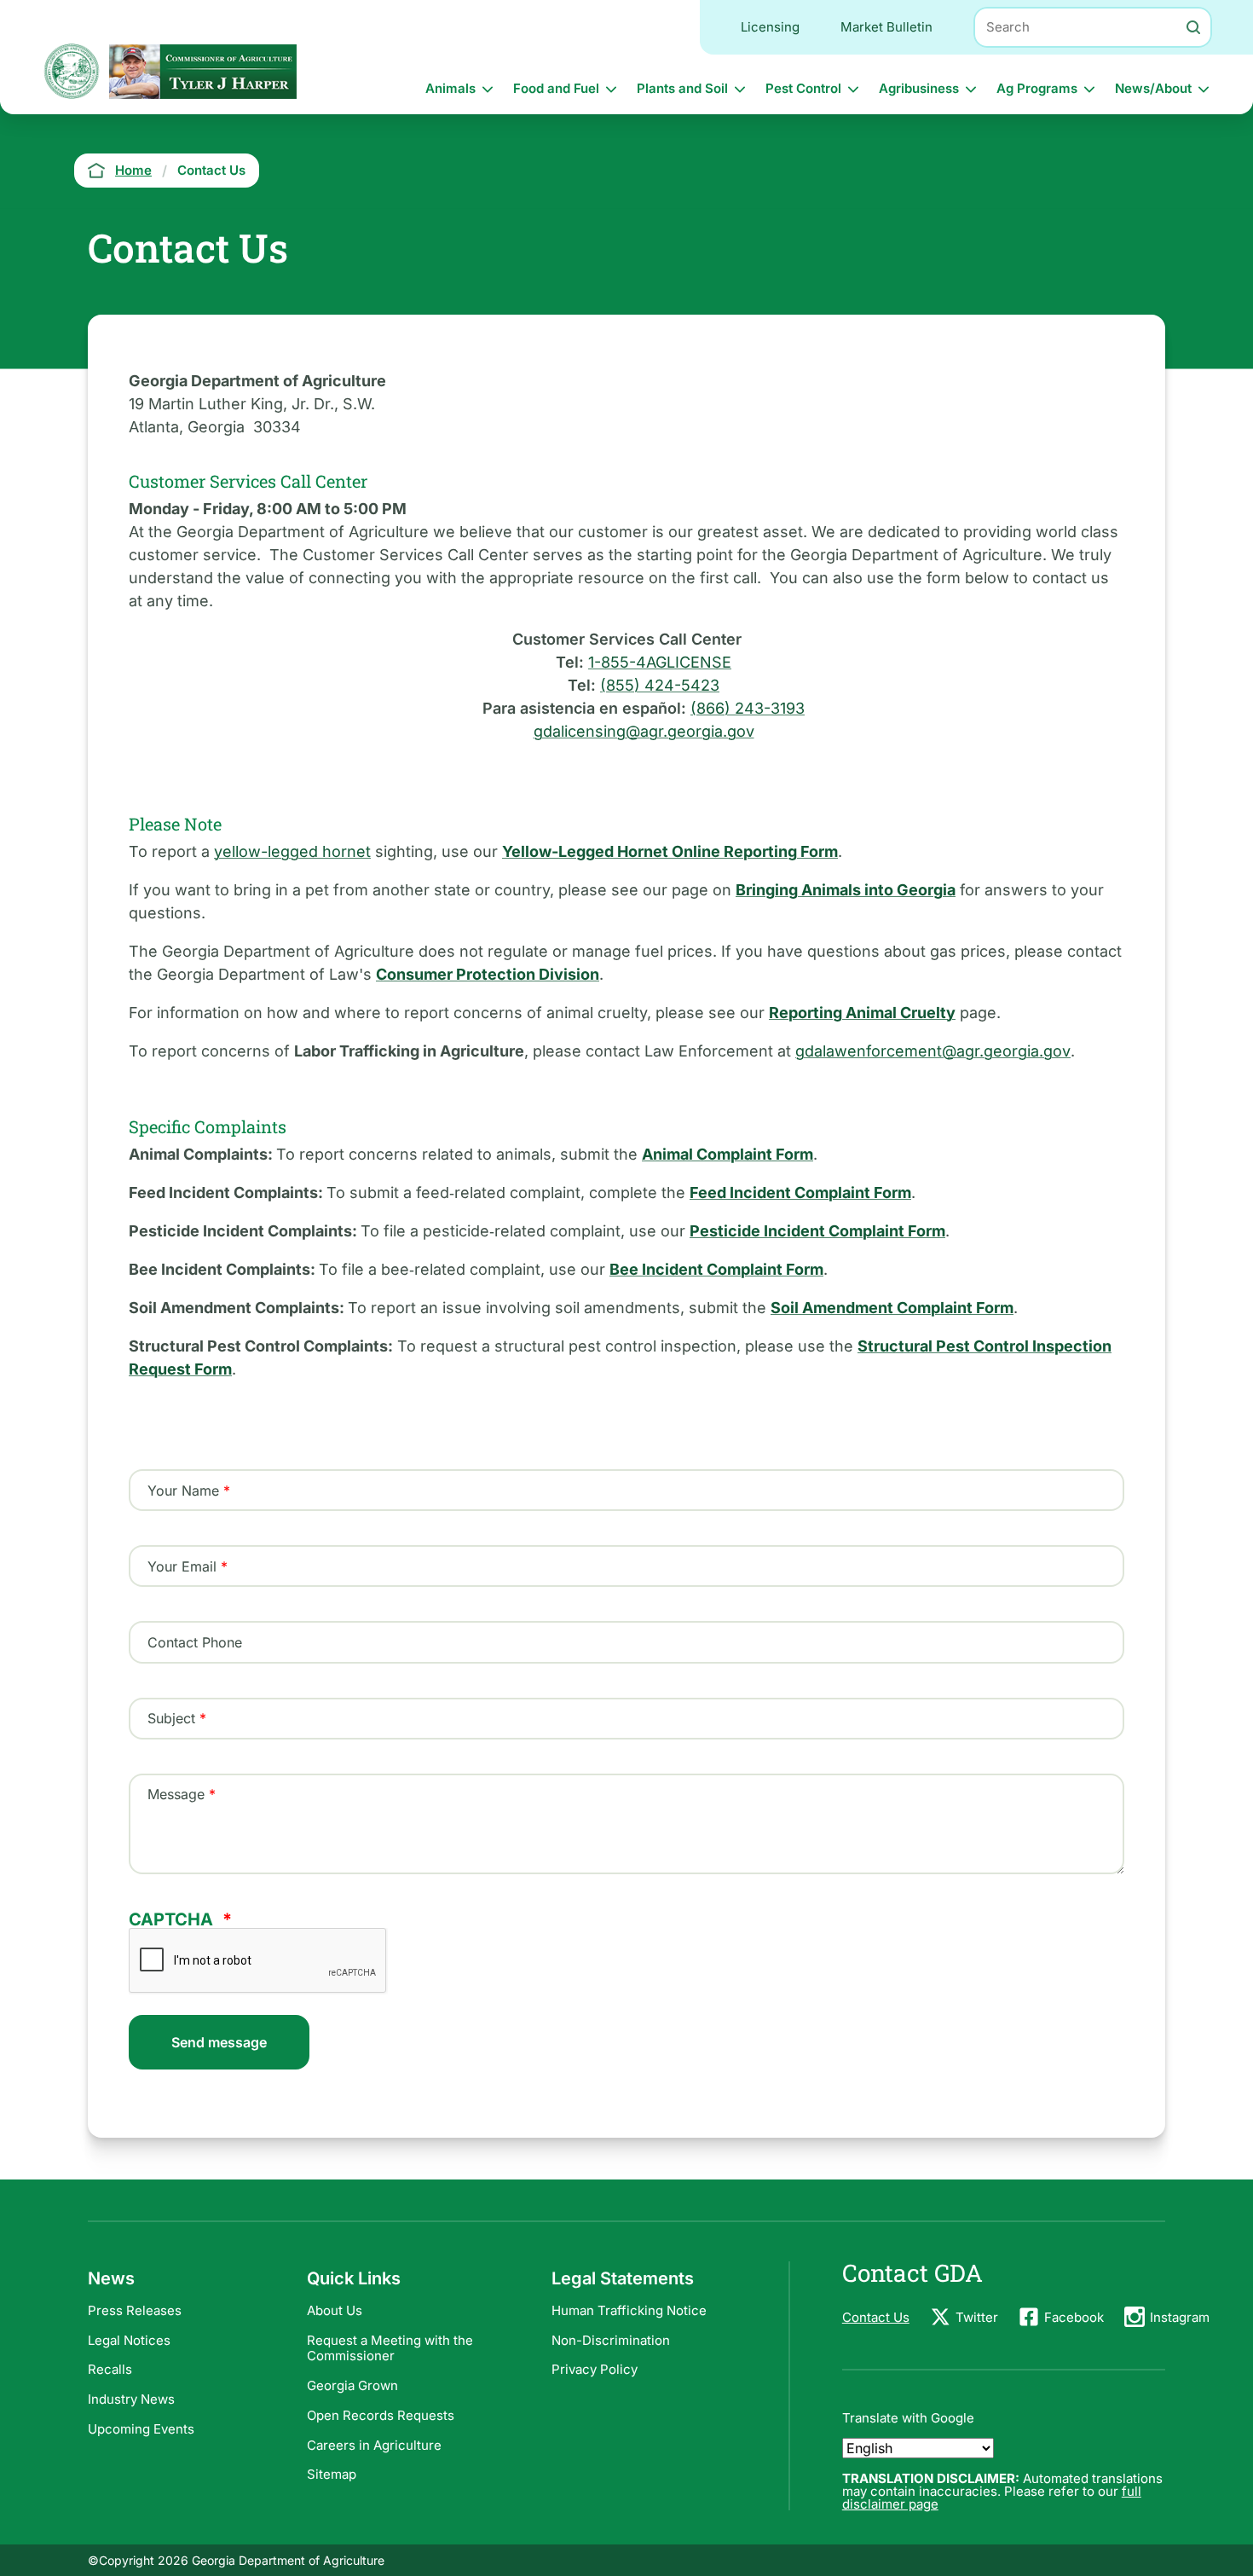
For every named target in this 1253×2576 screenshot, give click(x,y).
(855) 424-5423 (660, 685)
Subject (171, 1718)
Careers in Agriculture (374, 2445)
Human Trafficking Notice (629, 2310)
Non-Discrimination (611, 2340)
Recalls (110, 2369)
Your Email (182, 1566)
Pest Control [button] (803, 88)
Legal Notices (129, 2340)
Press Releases (135, 2310)
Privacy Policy (595, 2369)
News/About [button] (1153, 88)
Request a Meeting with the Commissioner (390, 2348)
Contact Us (876, 2317)
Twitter (977, 2317)
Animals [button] (450, 88)
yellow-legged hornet (292, 851)
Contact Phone (195, 1642)
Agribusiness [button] (919, 88)
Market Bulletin (886, 27)
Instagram (1180, 2317)
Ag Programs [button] (1037, 88)
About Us (335, 2310)
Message (176, 1794)
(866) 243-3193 (748, 708)
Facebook (1074, 2317)
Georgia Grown (352, 2385)
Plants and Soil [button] (682, 88)
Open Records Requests (381, 2415)
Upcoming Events (141, 2429)
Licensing (770, 27)
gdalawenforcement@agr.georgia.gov (933, 1051)
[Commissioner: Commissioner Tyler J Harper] (203, 71)
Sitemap (332, 2474)
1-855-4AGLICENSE (660, 662)
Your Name (183, 1491)
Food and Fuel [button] (556, 88)
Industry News (131, 2399)
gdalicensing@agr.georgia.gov (644, 731)
